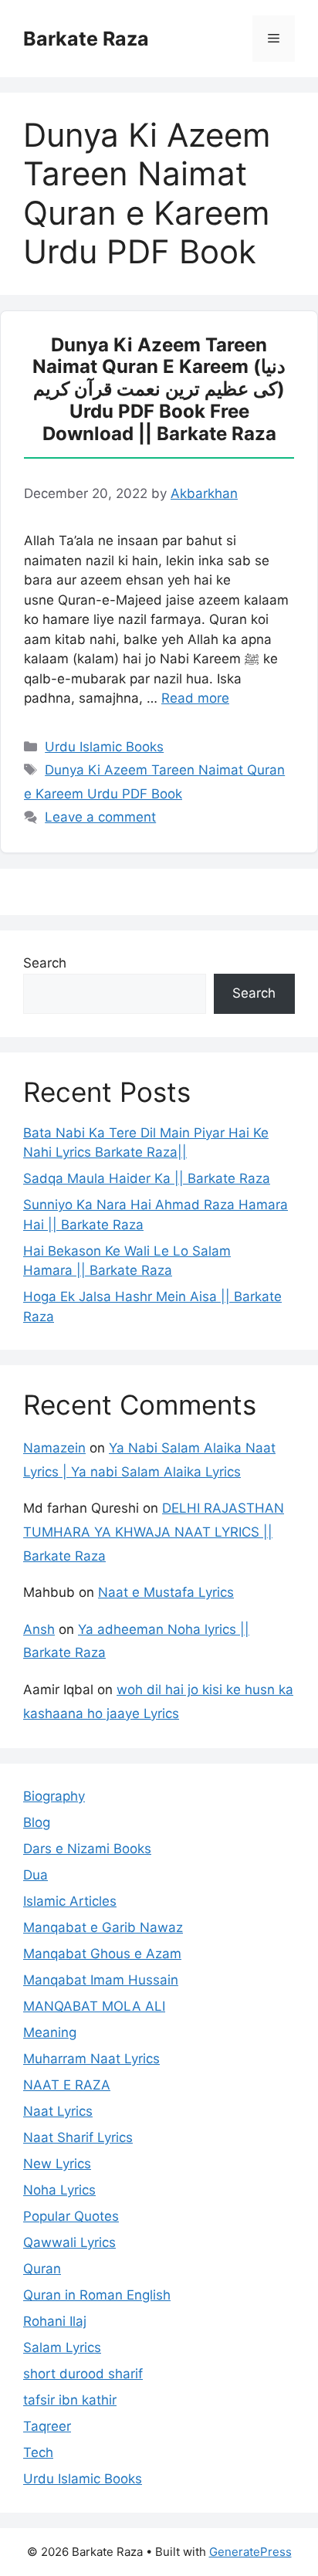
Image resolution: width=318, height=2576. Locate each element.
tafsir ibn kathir (70, 2400)
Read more (195, 698)
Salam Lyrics (62, 2347)
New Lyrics (57, 2164)
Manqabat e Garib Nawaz (103, 1927)
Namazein (54, 1448)
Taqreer (47, 2426)
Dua (36, 1875)
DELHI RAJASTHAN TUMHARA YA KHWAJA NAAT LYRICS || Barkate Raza (154, 1532)
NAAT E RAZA (67, 2085)
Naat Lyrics (58, 2111)
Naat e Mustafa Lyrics (166, 1592)
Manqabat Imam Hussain (101, 1980)
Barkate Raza (86, 39)
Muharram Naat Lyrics (91, 2059)
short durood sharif (83, 2374)
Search (45, 963)
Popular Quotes (71, 2216)
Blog (37, 1822)
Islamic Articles (70, 1901)
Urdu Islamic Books (104, 747)
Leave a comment (100, 817)
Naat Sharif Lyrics (78, 2137)
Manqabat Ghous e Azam (102, 1954)
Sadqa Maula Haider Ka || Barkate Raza (147, 1178)
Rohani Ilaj (55, 2321)
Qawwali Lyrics (69, 2242)
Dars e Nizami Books (87, 1849)
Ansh (39, 1629)
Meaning (50, 2032)
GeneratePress (250, 2552)
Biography (54, 1796)
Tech (38, 2452)
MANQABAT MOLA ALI (94, 2006)
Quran (42, 2269)
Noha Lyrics (59, 2190)
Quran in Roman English (97, 2295)
